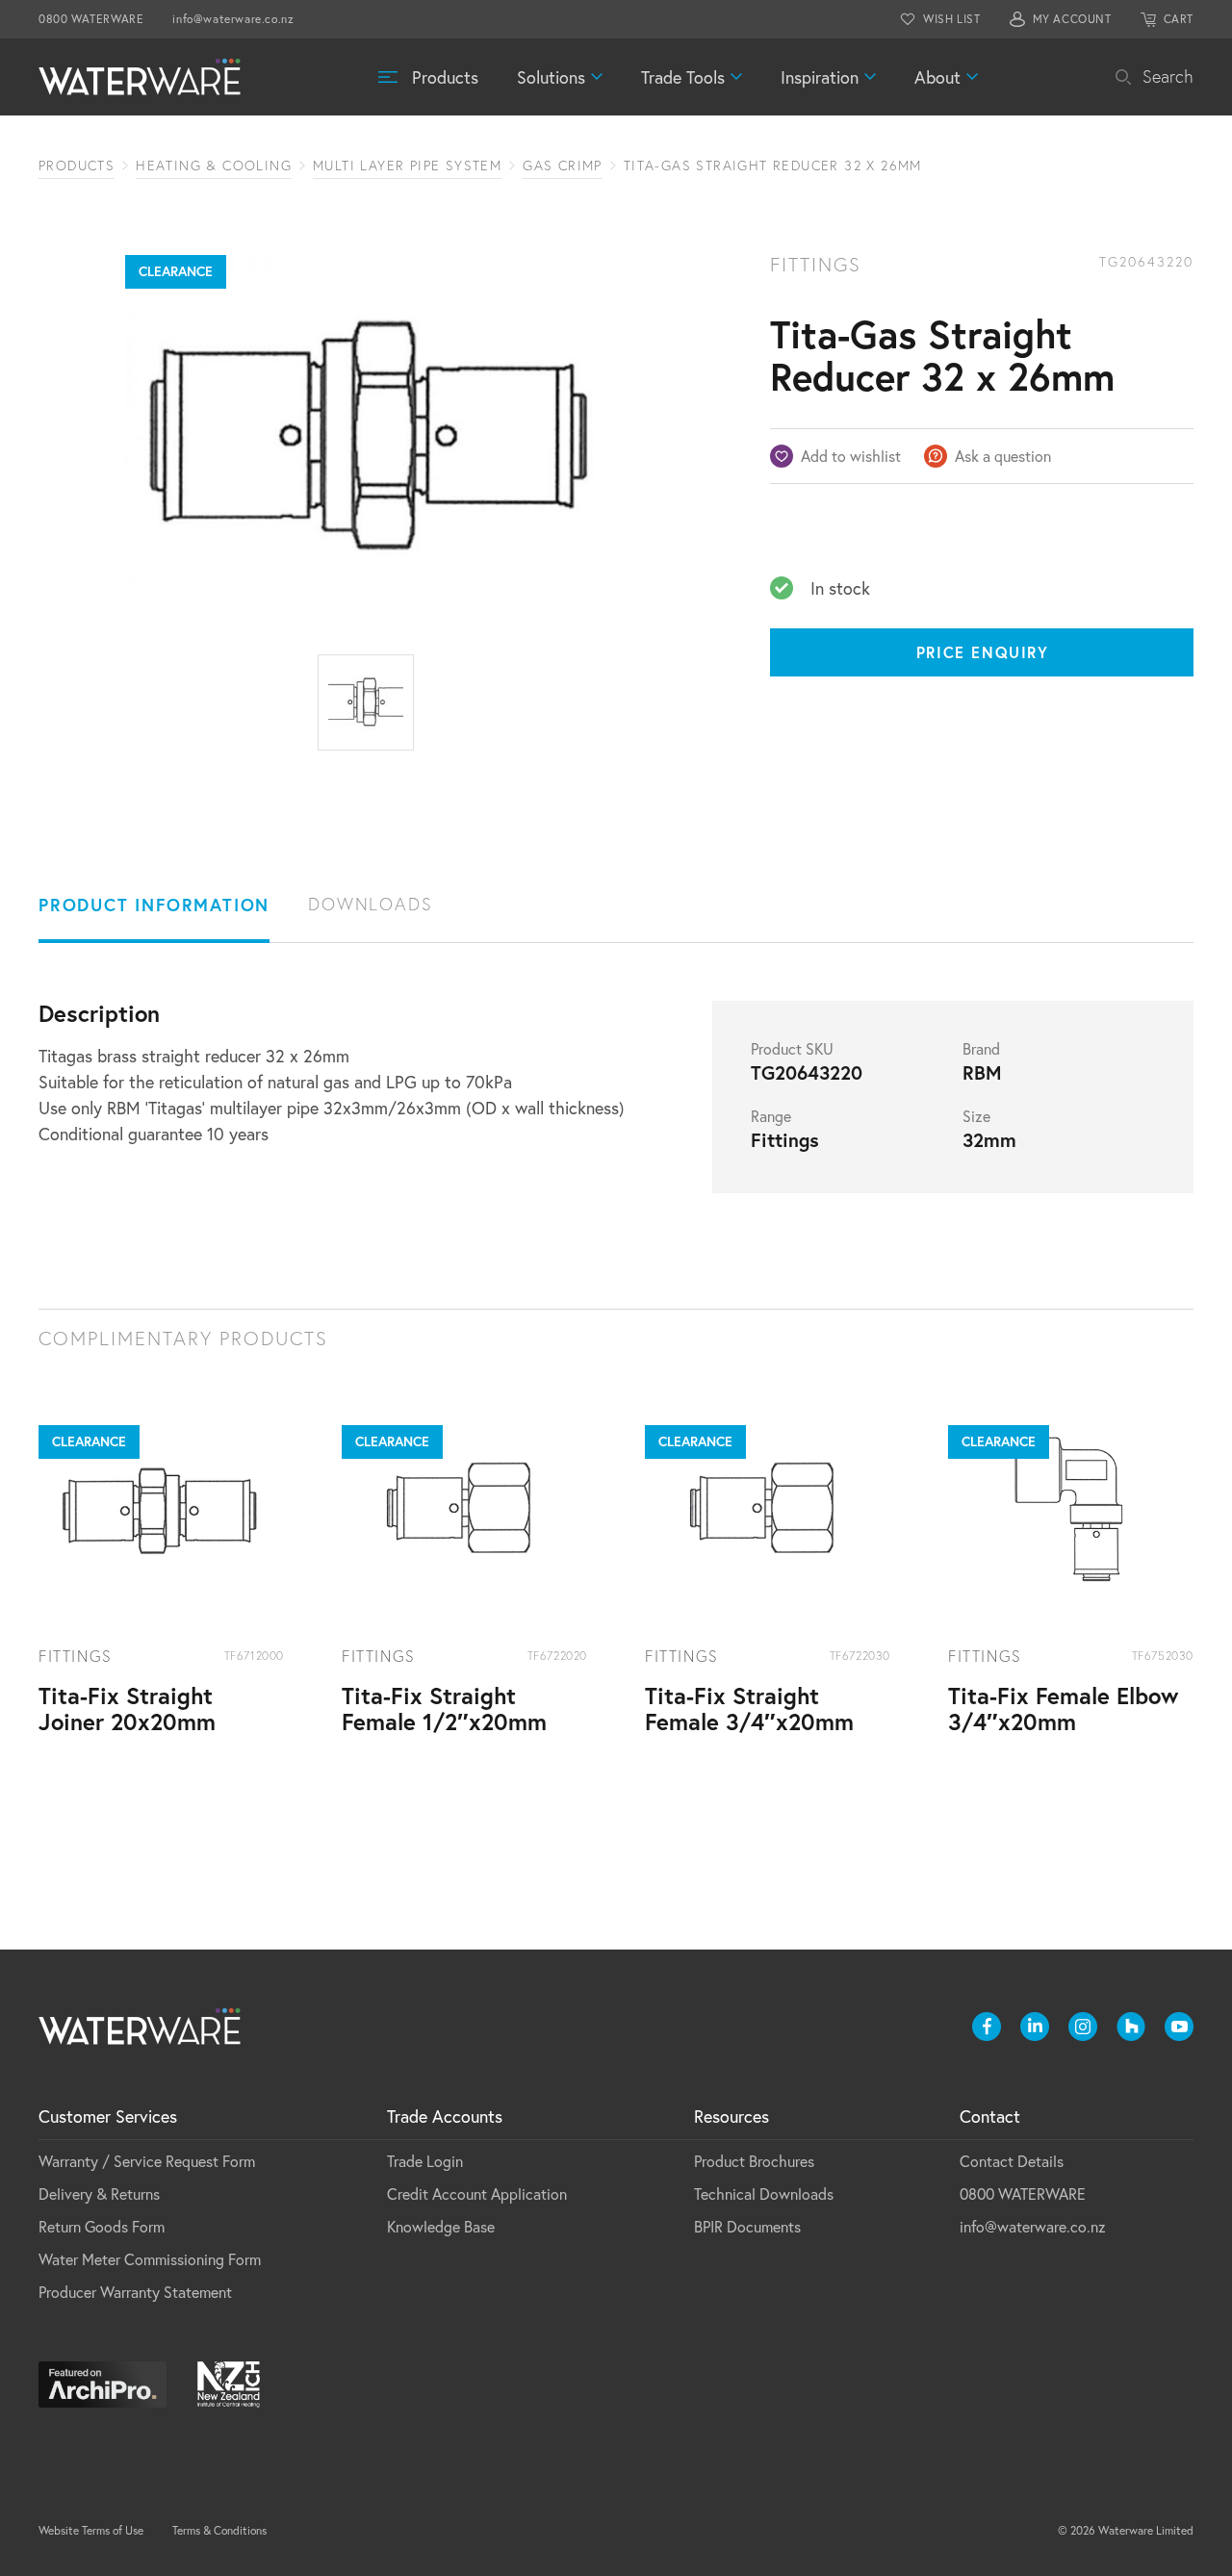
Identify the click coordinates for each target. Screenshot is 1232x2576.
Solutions (551, 77)
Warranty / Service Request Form (147, 2161)
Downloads (370, 904)
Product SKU (792, 1049)
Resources (731, 2116)
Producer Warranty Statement (135, 2292)
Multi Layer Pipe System (407, 166)
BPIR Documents (747, 2226)
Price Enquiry (983, 652)
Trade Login (425, 2161)
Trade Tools (683, 77)
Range (771, 1116)
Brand (981, 1049)
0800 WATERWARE (91, 19)
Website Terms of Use (91, 2530)
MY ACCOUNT (1072, 19)
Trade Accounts (445, 2116)
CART (1179, 19)
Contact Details (1012, 2161)
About (937, 77)
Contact (990, 2116)
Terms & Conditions (219, 2530)
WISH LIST (951, 19)
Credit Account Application (477, 2193)
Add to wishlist (851, 456)
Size (976, 1116)
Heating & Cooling (214, 166)
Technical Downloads (764, 2193)
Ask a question (1003, 456)
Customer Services (108, 2116)
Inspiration (820, 77)
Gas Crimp (563, 166)
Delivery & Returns (99, 2193)
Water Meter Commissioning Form (150, 2259)
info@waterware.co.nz (233, 19)
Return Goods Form (102, 2226)
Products (445, 77)
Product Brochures (754, 2161)
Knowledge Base (441, 2226)
